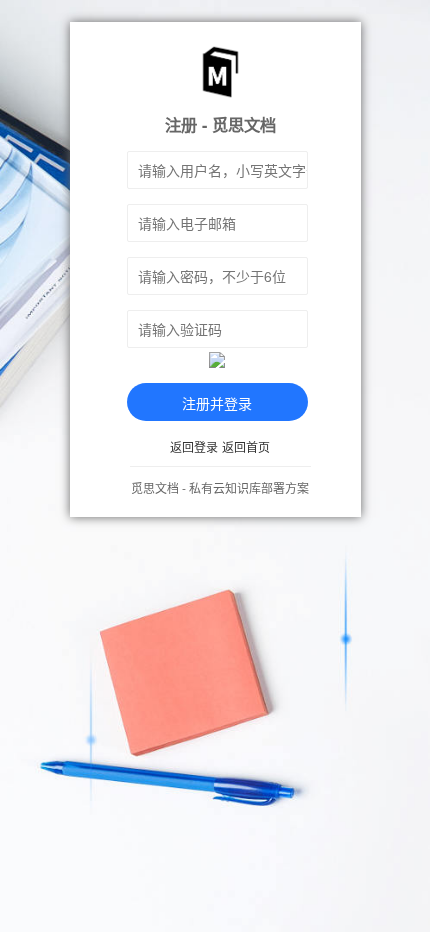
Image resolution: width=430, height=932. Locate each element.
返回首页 (246, 446)
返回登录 (194, 446)
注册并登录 (217, 403)
